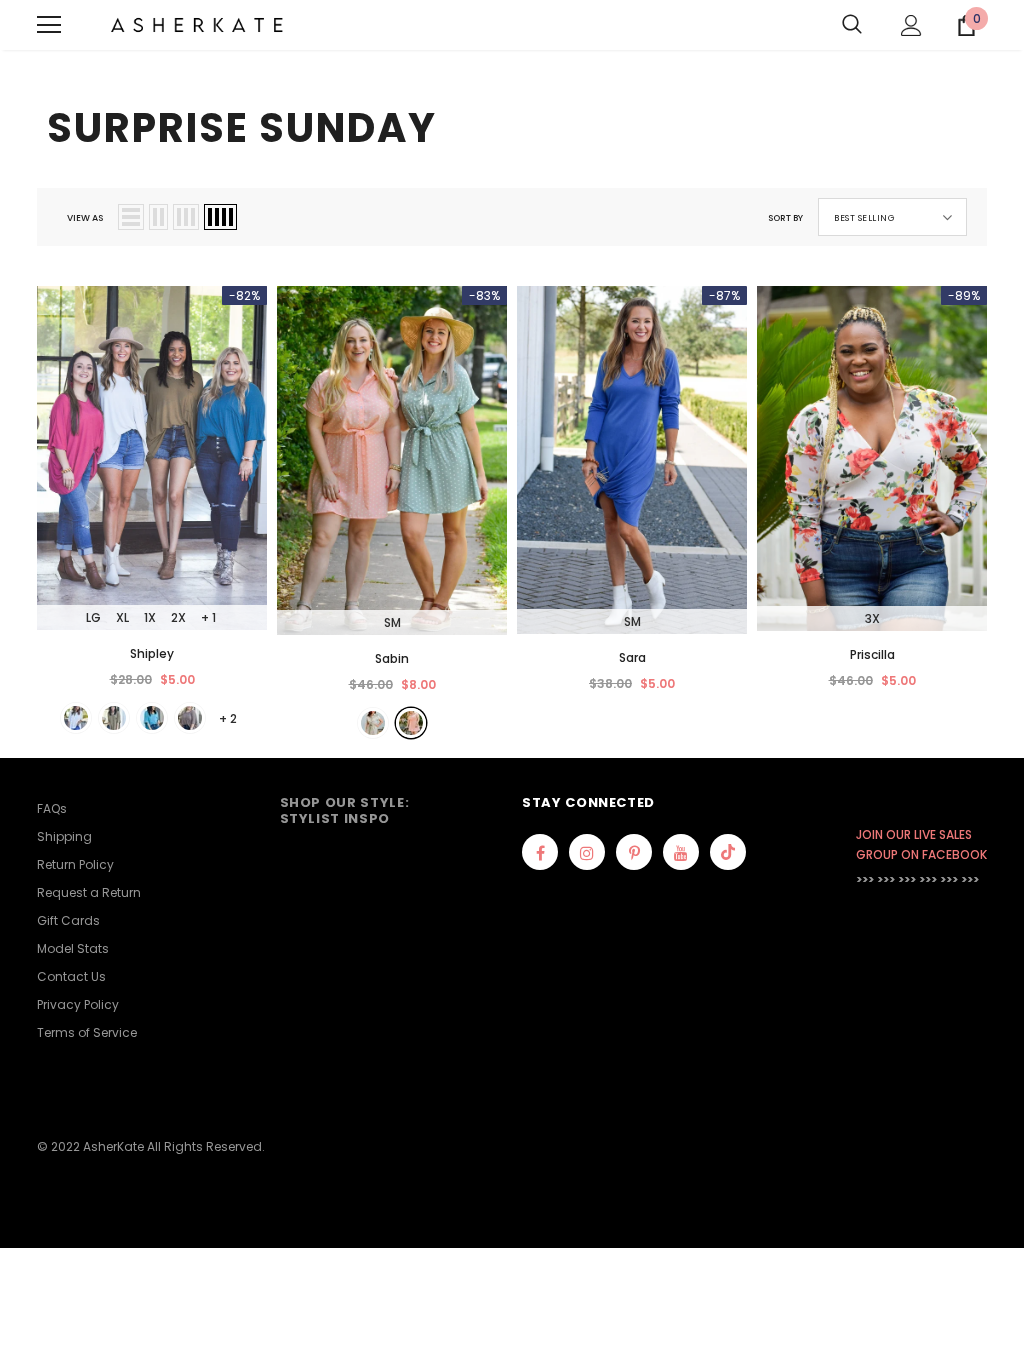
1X (150, 617)
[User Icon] (911, 25)
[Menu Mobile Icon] (49, 25)
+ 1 (208, 617)
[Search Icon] (852, 25)
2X (178, 617)
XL (122, 617)
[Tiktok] (728, 852)
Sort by (785, 218)
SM (392, 622)
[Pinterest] (634, 852)
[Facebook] (540, 852)
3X (872, 618)
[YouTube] (681, 852)
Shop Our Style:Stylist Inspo (345, 810)
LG (93, 617)
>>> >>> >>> (886, 879)
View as (85, 218)
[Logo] (197, 25)
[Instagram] (587, 852)
